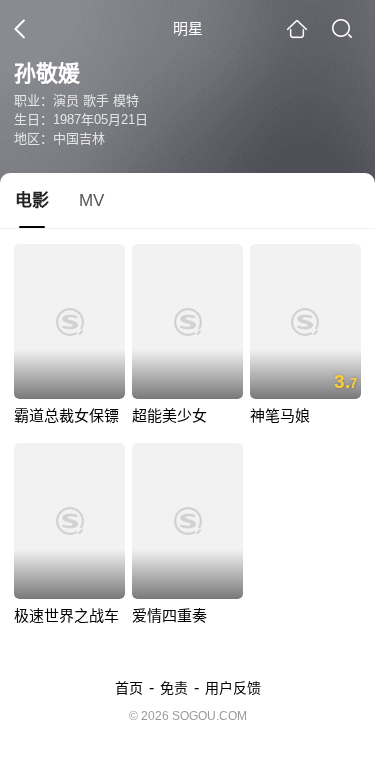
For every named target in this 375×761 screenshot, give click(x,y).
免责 (174, 688)
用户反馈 (233, 688)
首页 (129, 688)
